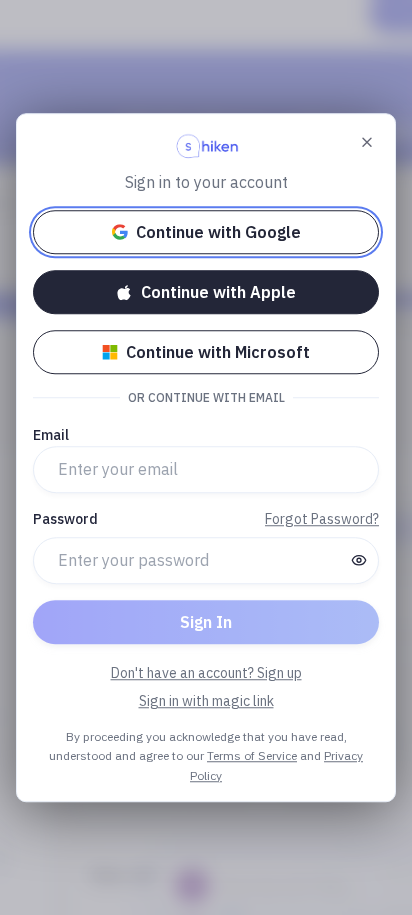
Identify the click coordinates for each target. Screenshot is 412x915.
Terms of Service (252, 755)
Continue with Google (218, 232)
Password (65, 519)
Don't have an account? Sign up (206, 673)
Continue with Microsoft (218, 352)
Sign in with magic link (206, 701)
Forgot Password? (322, 519)
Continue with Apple (218, 292)
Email (51, 435)
